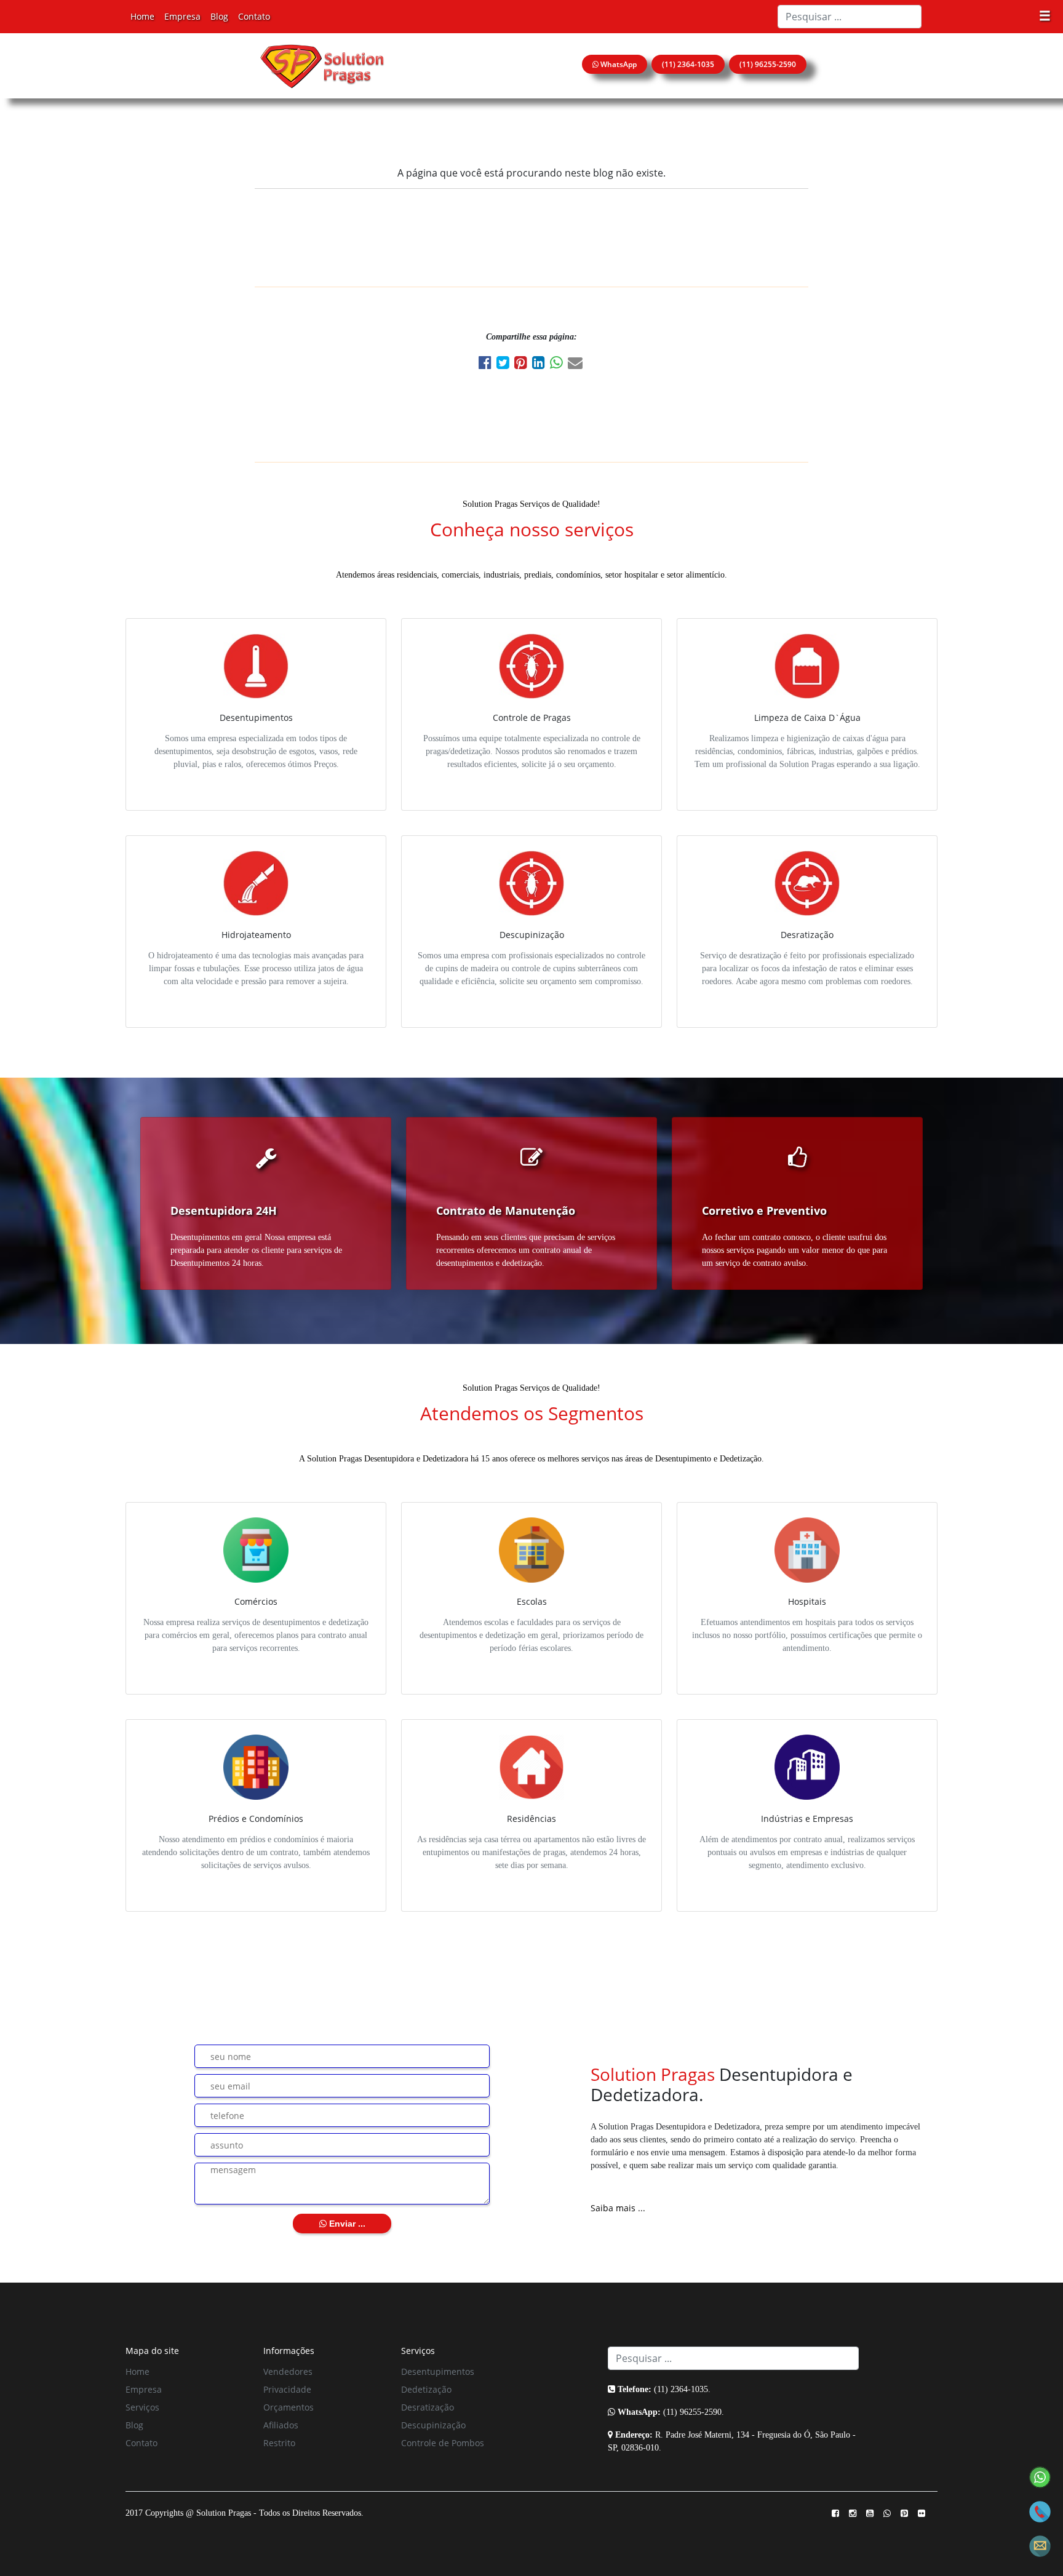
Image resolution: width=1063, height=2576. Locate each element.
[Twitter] (505, 364)
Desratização (428, 2407)
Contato (254, 16)
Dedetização (426, 2389)
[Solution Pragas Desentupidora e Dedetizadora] (322, 66)
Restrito (279, 2443)
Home (142, 16)
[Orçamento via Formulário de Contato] (1040, 2545)
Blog (219, 16)
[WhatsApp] (559, 364)
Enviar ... (346, 2224)
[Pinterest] (523, 364)
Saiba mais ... (618, 2208)
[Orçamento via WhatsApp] (1040, 2476)
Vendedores (288, 2371)
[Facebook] (488, 364)
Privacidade (287, 2389)
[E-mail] (576, 364)
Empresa (182, 16)
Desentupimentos (438, 2371)
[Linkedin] (541, 364)
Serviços (142, 2407)
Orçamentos (289, 2407)
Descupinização (433, 2425)
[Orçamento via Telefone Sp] (1040, 2510)
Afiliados (281, 2425)
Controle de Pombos (443, 2443)
